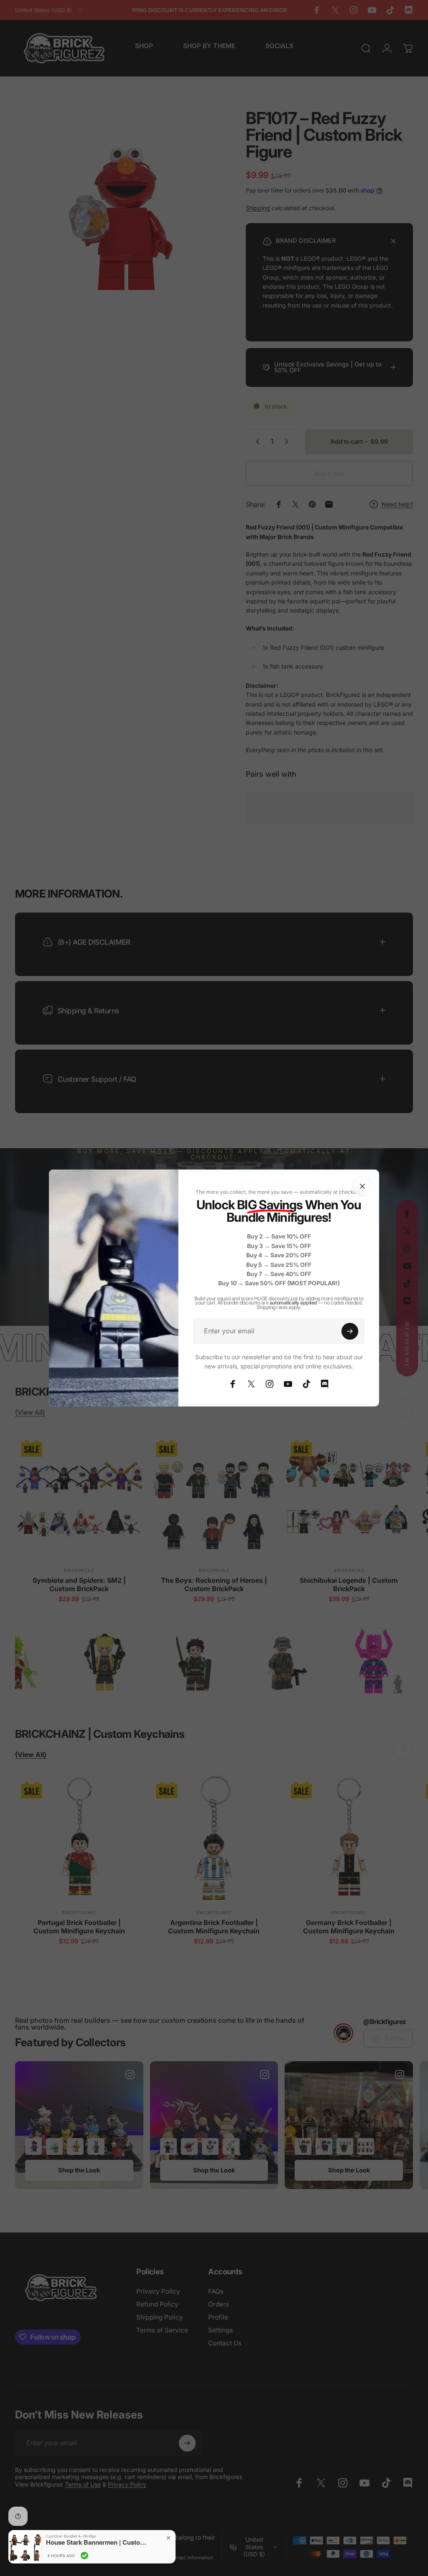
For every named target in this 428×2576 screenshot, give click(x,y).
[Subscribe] (350, 1331)
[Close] (362, 1186)
